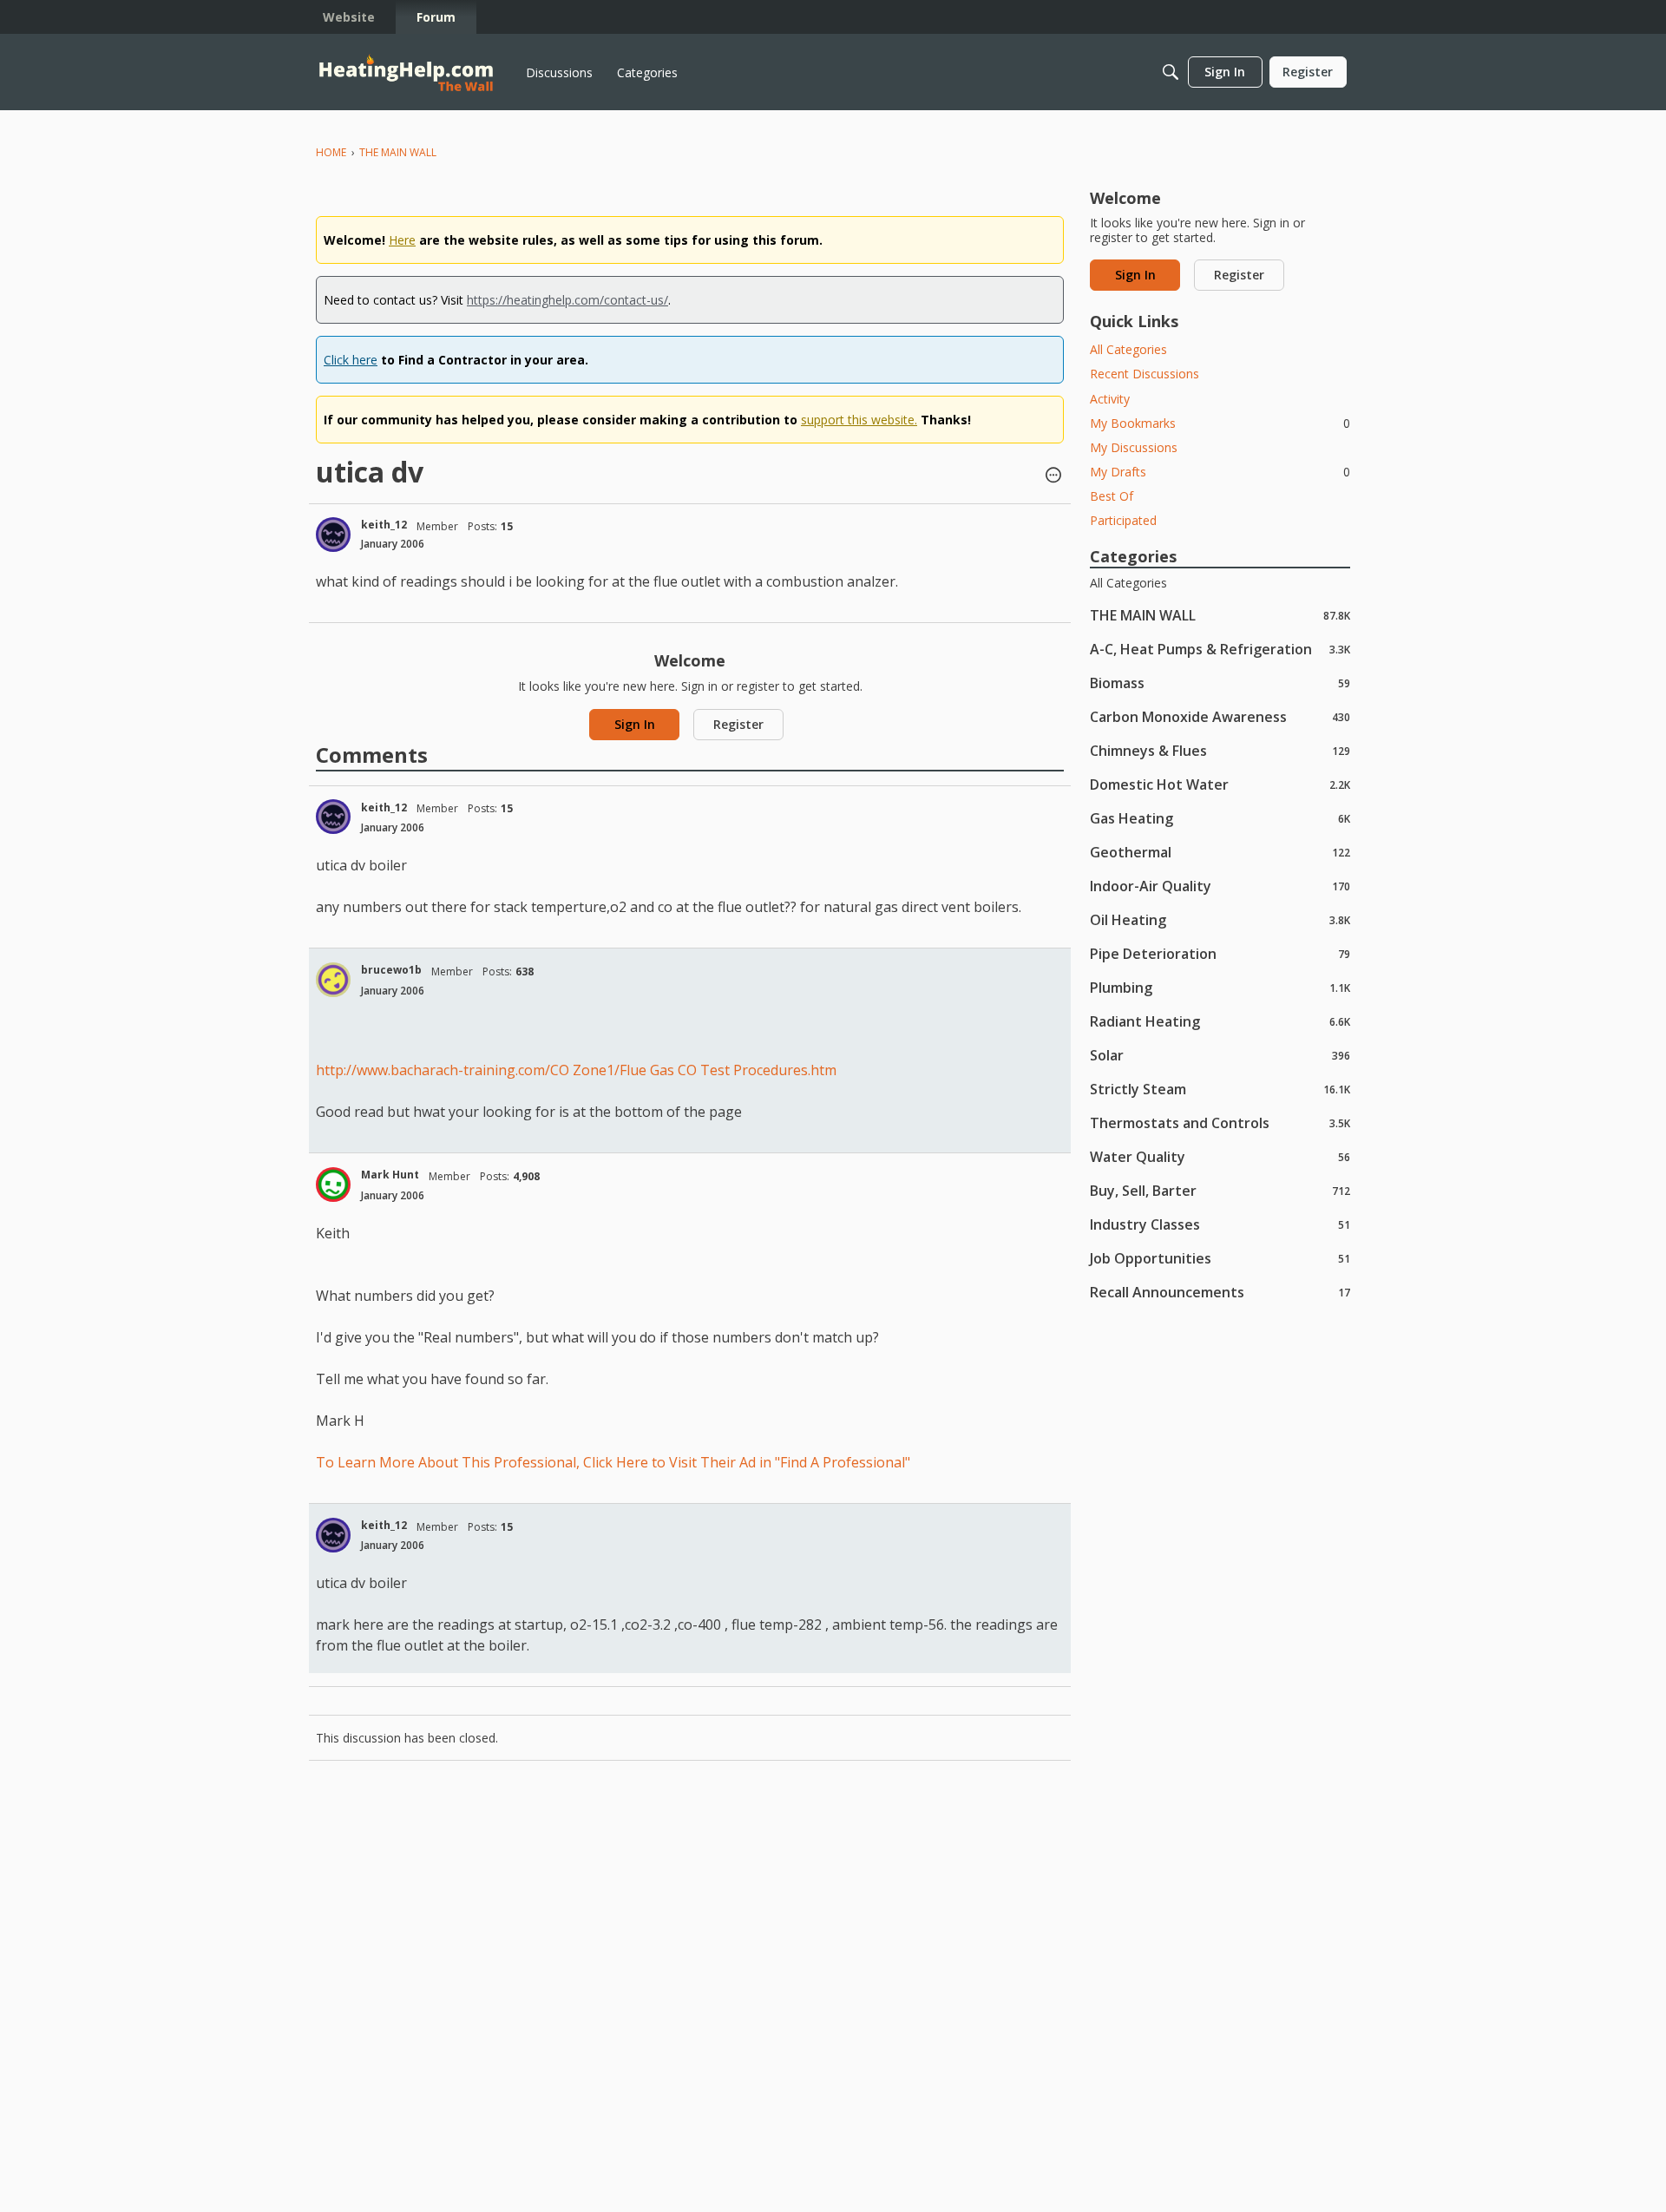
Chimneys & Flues (1220, 750)
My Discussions (1134, 447)
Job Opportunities (1220, 1258)
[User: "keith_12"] (333, 535)
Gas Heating (1220, 818)
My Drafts (1220, 472)
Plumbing (1220, 987)
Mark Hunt (390, 1175)
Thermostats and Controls (1220, 1122)
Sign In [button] (635, 724)
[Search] (1171, 72)
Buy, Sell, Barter (1220, 1190)
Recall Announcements (1220, 1292)
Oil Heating (1220, 919)
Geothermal (1220, 852)
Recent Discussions (1145, 374)
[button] (1053, 476)
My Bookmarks (1220, 423)
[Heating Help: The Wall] (406, 72)
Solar (1220, 1055)
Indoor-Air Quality (1220, 886)
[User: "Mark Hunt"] (333, 1185)
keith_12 (384, 525)
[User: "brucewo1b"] (333, 980)
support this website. (859, 420)
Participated (1123, 520)
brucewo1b (391, 970)
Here (402, 240)
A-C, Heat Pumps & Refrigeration (1220, 649)
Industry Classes (1220, 1224)
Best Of (1112, 496)
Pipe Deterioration (1220, 953)
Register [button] (738, 724)
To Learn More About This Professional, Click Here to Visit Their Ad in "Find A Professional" (613, 1462)
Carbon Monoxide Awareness (1220, 716)
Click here (351, 360)
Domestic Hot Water (1220, 784)
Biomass (1220, 683)
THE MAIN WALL (1220, 615)
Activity (1110, 399)
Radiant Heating (1220, 1021)
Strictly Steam (1220, 1089)
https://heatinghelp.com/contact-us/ (567, 300)
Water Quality (1220, 1156)
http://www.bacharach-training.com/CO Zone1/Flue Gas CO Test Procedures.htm (576, 1070)
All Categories (1128, 349)
